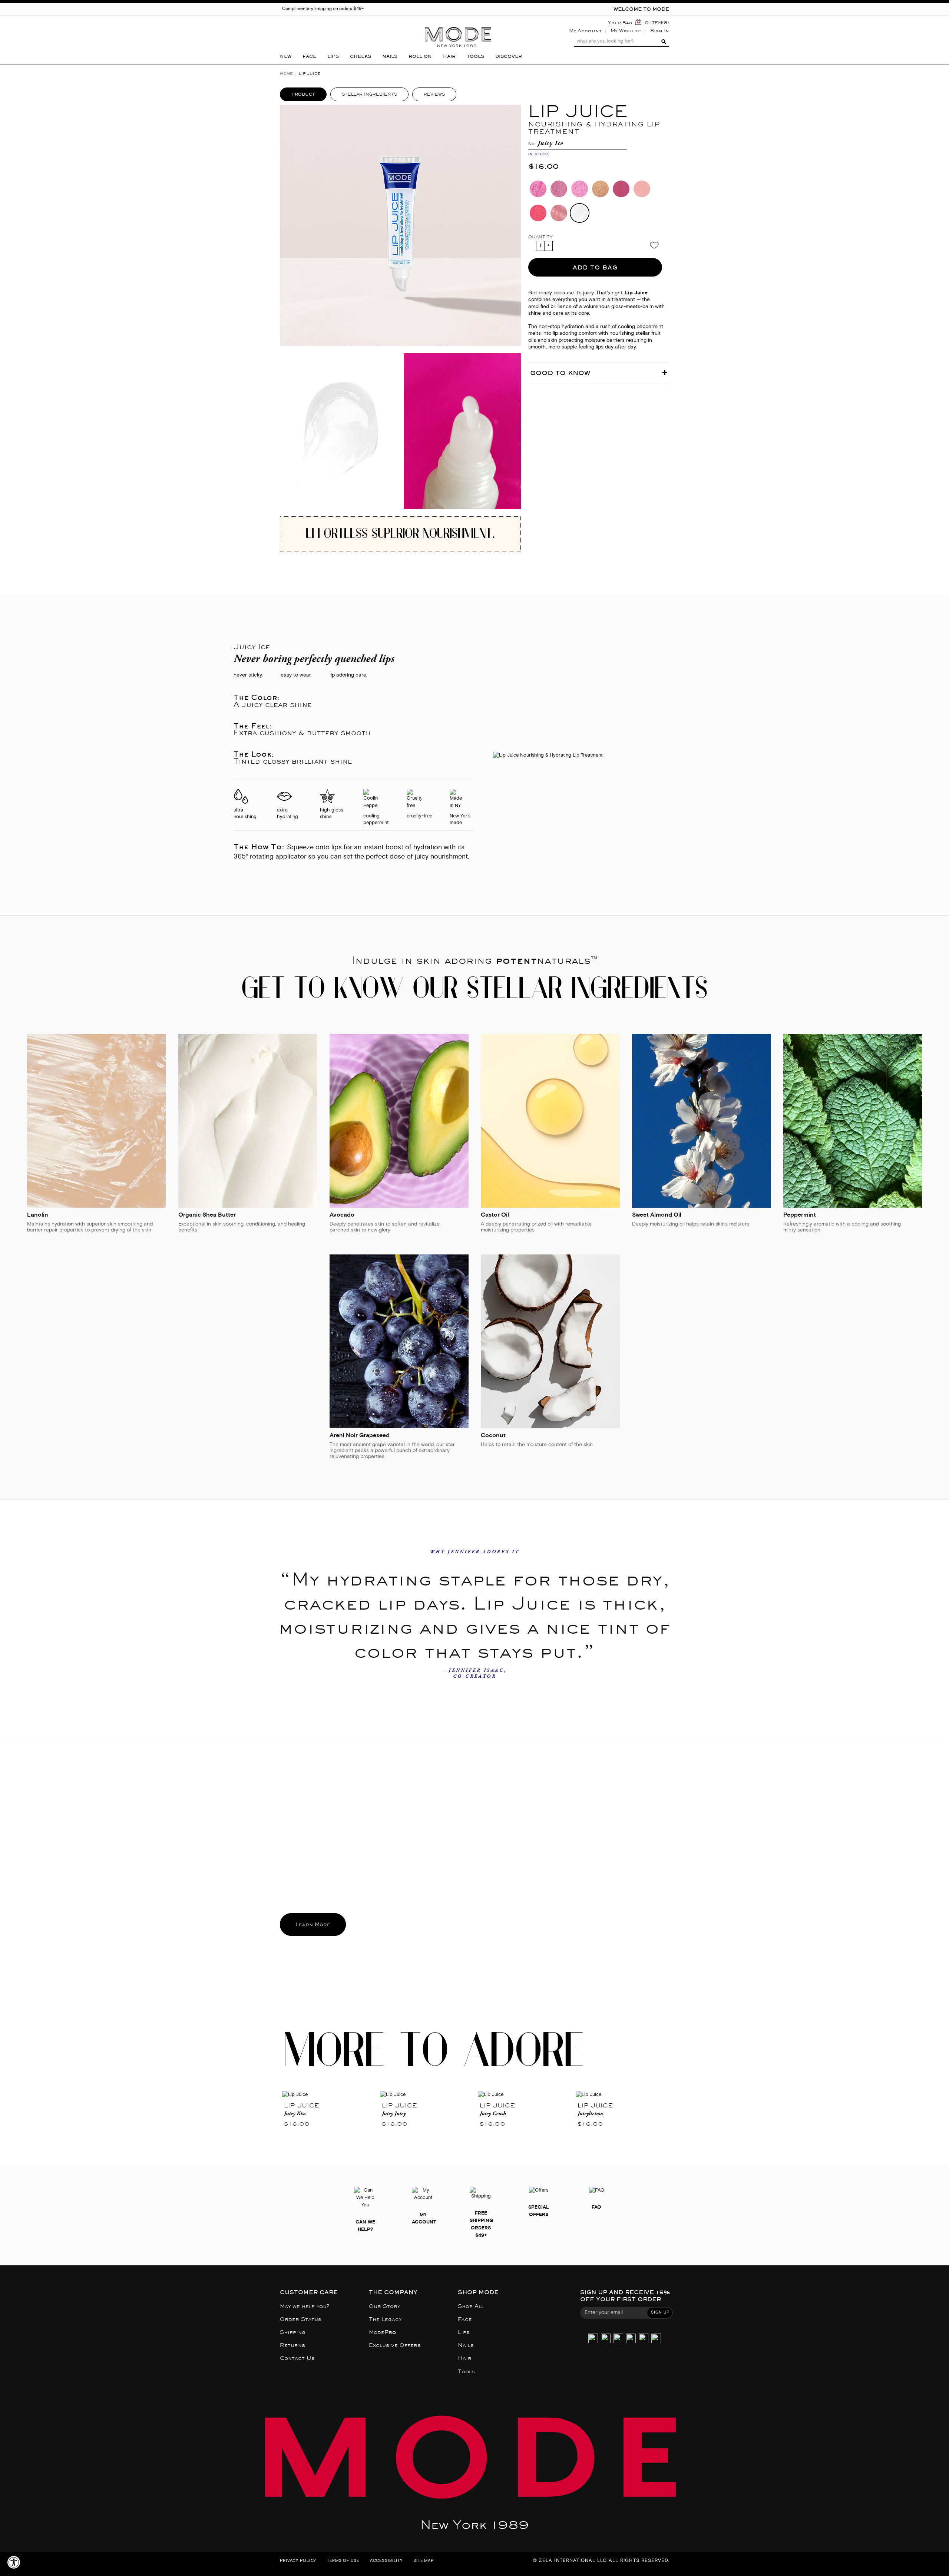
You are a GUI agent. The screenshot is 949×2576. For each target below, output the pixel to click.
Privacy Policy (298, 2561)
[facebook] (631, 2339)
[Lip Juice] (329, 2095)
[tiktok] (618, 2339)
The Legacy (385, 2319)
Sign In (660, 31)
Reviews (434, 94)
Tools (466, 2372)
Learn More (313, 1924)
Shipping (293, 2332)
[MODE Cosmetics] (458, 25)
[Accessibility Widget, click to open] (14, 2562)
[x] (606, 2339)
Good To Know (560, 373)
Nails (466, 2345)
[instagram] (593, 2339)
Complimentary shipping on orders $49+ (323, 9)
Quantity (540, 237)
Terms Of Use (343, 2561)
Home (286, 74)
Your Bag (620, 23)
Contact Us (297, 2358)
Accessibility (386, 2561)
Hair (465, 2358)
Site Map (424, 2561)
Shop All (471, 2306)
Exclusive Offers (395, 2345)
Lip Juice (302, 2105)
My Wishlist (626, 31)
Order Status (301, 2319)
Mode (382, 2332)
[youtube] (644, 2339)
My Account (585, 31)
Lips (464, 2332)
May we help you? (305, 2306)
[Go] (663, 42)
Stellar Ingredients (369, 94)
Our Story (384, 2306)
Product (303, 94)
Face (465, 2319)
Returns (292, 2345)
